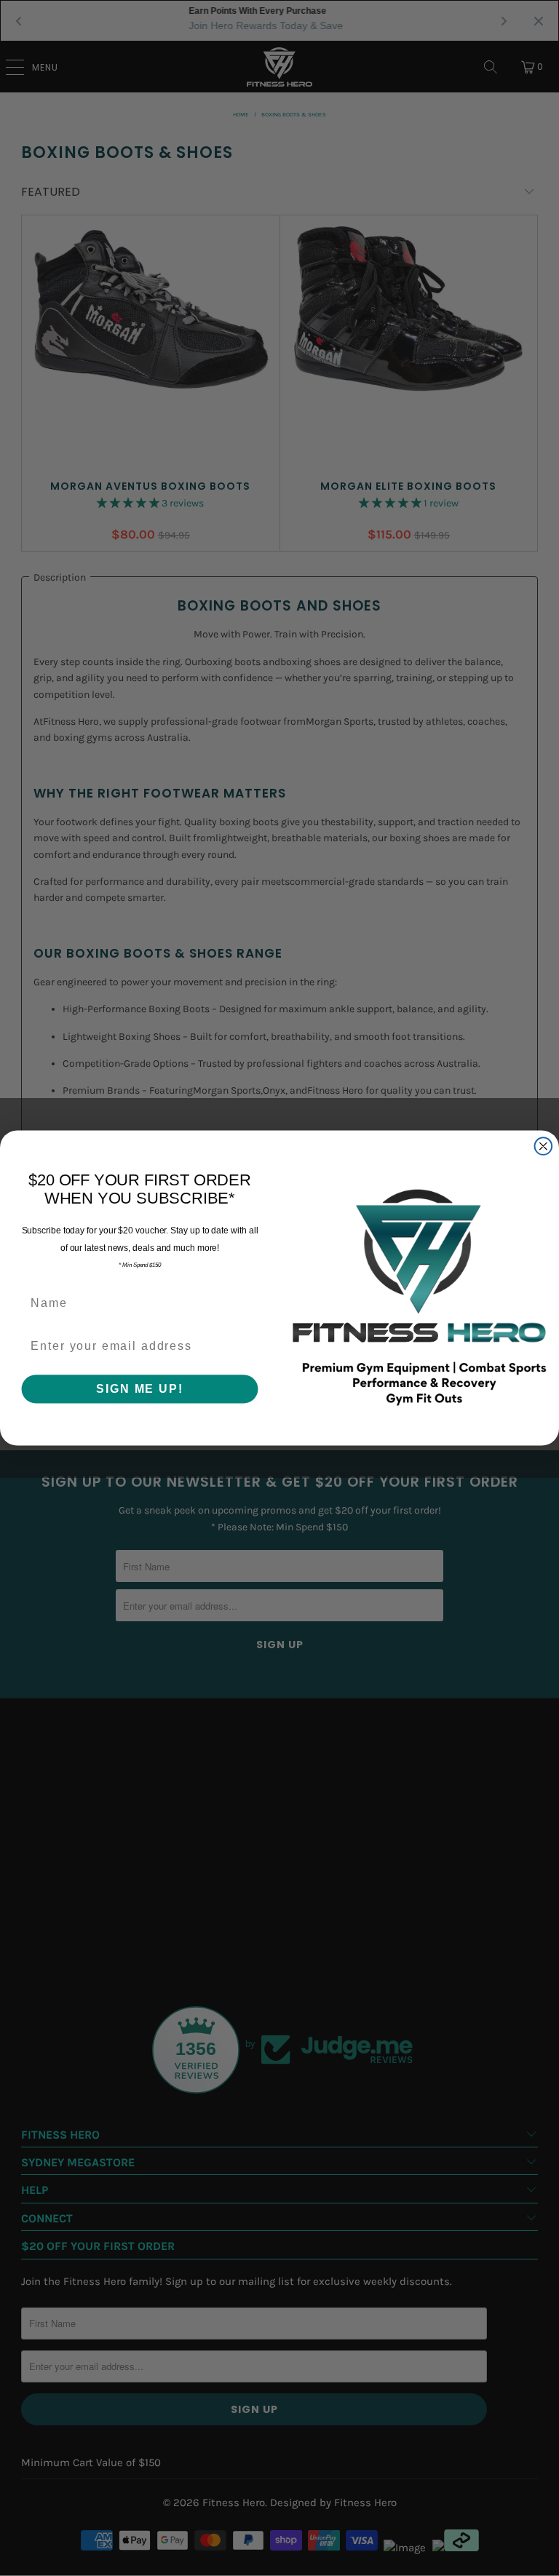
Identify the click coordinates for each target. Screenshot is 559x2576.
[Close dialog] (544, 1146)
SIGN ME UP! (139, 1388)
